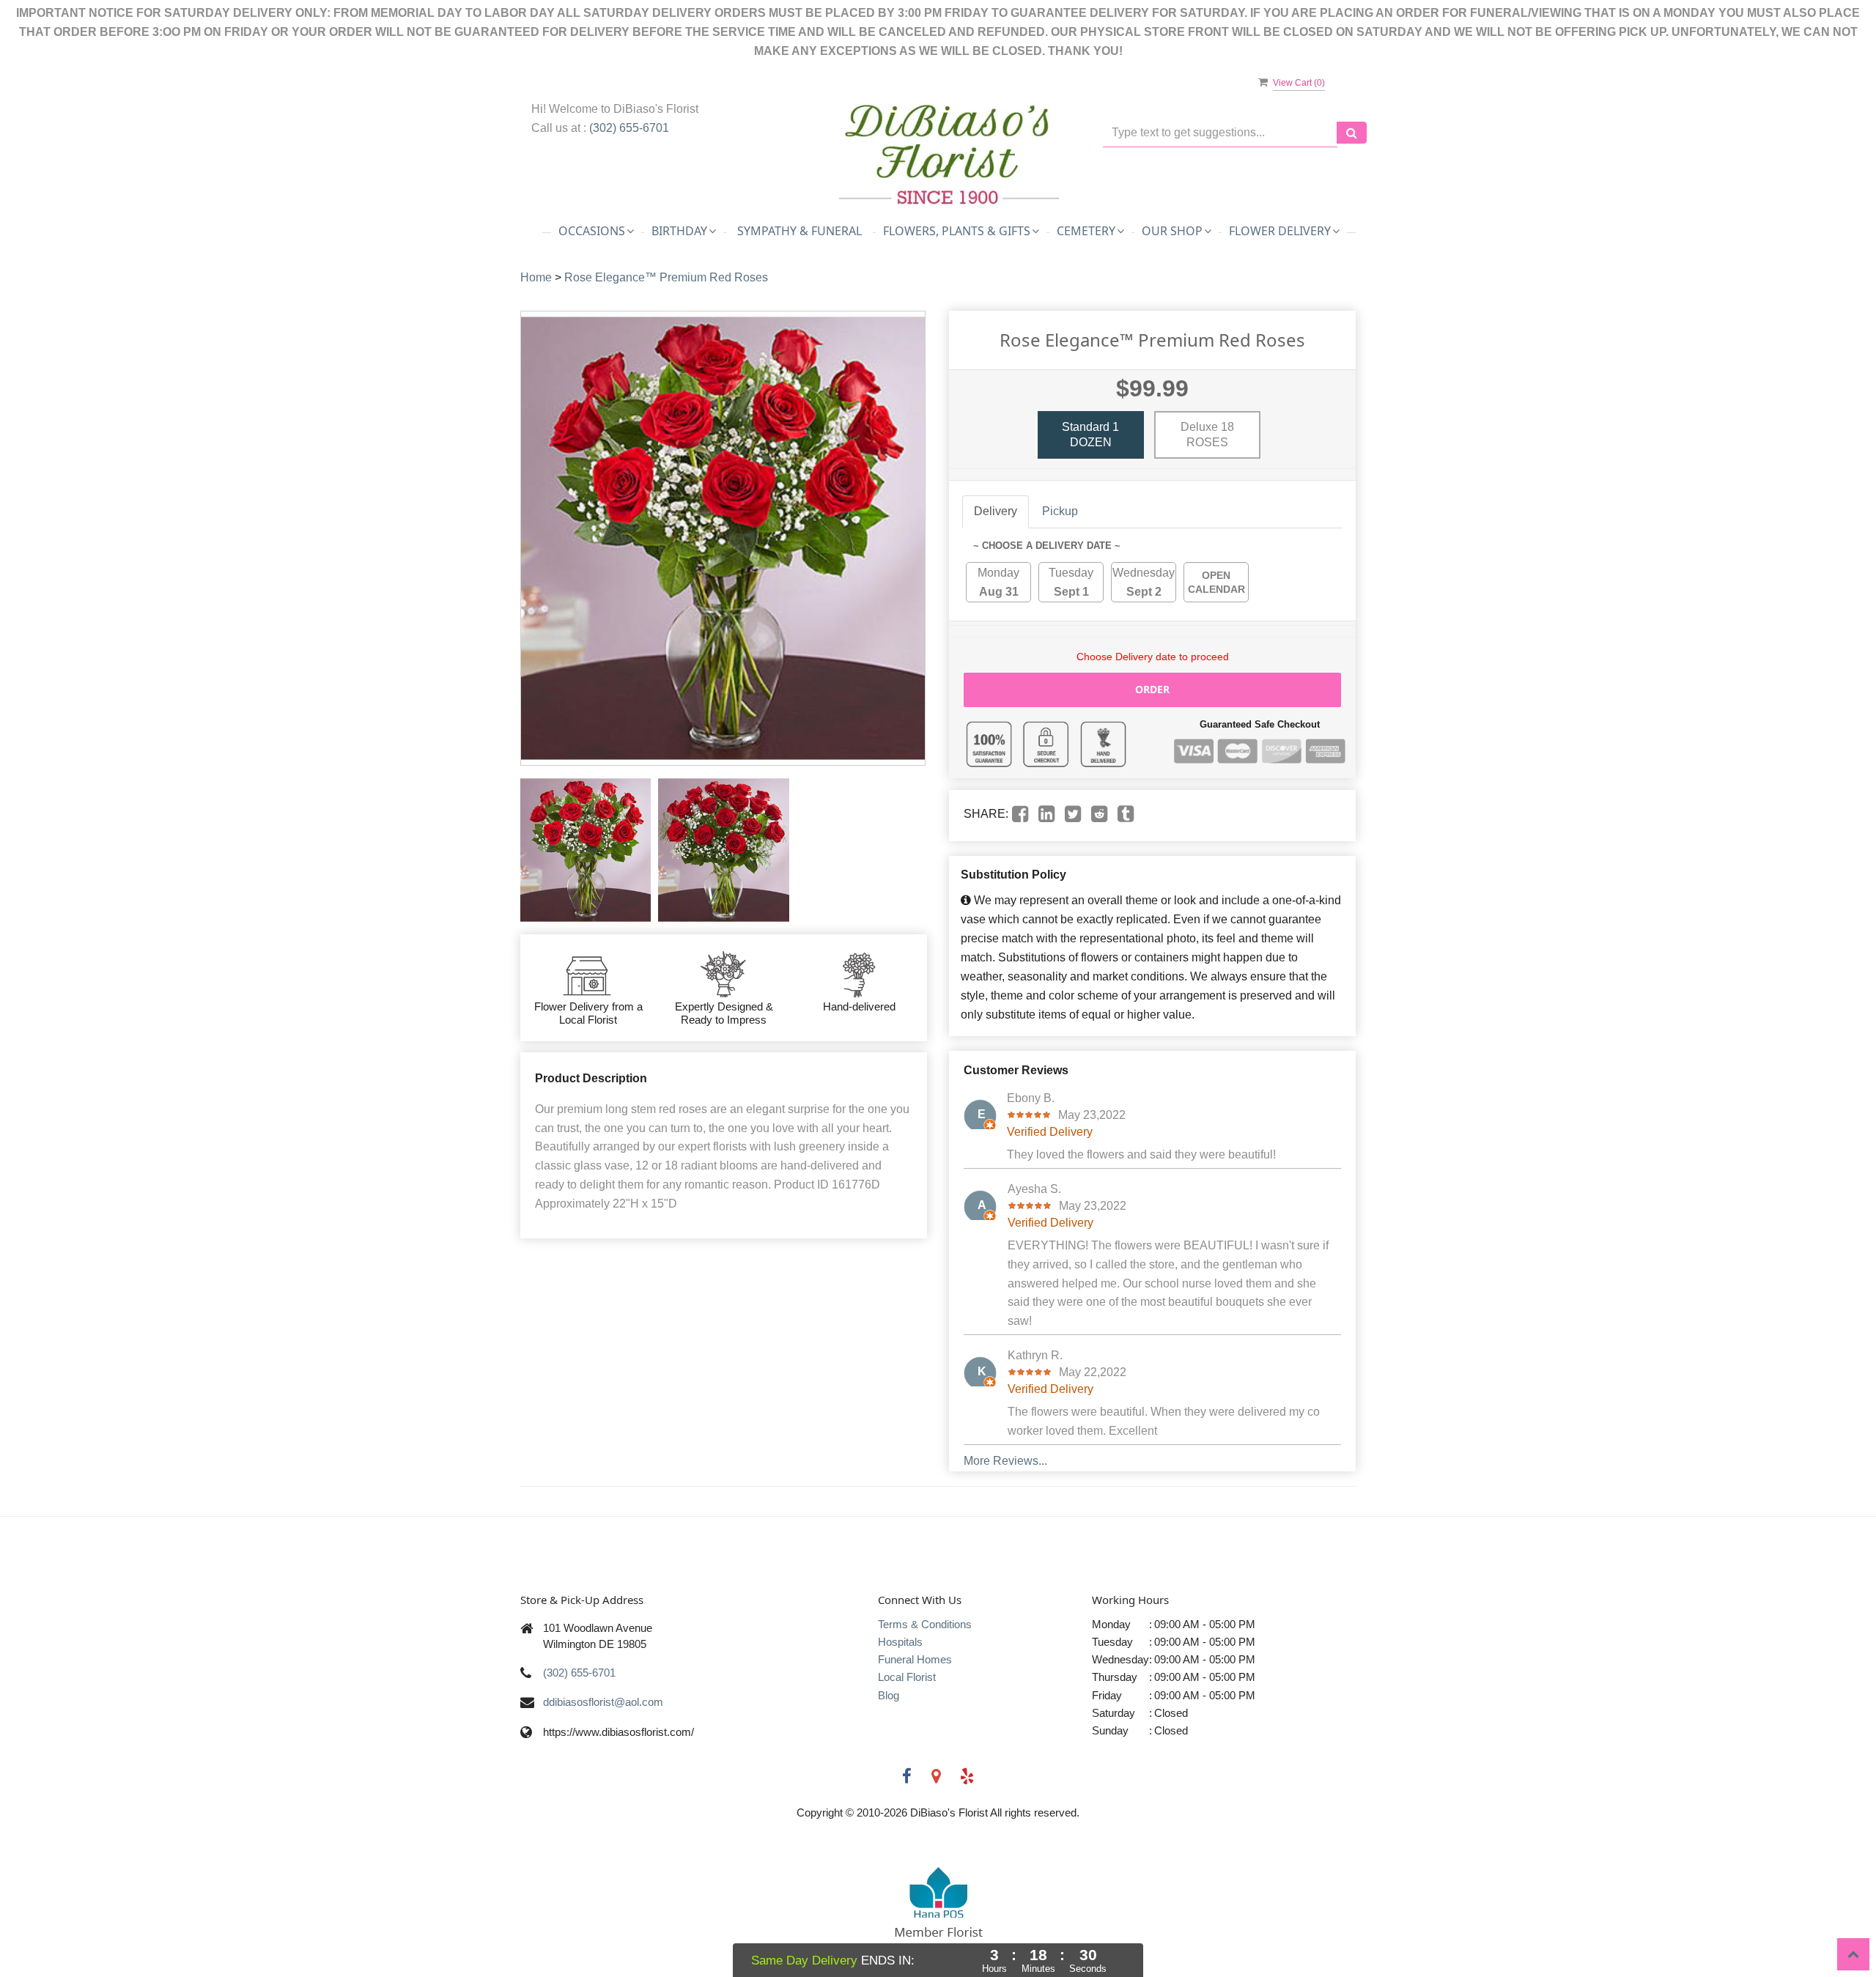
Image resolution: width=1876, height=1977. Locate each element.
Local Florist (907, 1677)
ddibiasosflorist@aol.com (603, 1702)
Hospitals (900, 1642)
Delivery (996, 511)
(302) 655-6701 (629, 128)
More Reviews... (1005, 1461)
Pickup (1060, 511)
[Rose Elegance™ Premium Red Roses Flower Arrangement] (586, 850)
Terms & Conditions (925, 1624)
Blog (889, 1695)
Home (536, 277)
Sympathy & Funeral (799, 231)
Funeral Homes (915, 1659)
